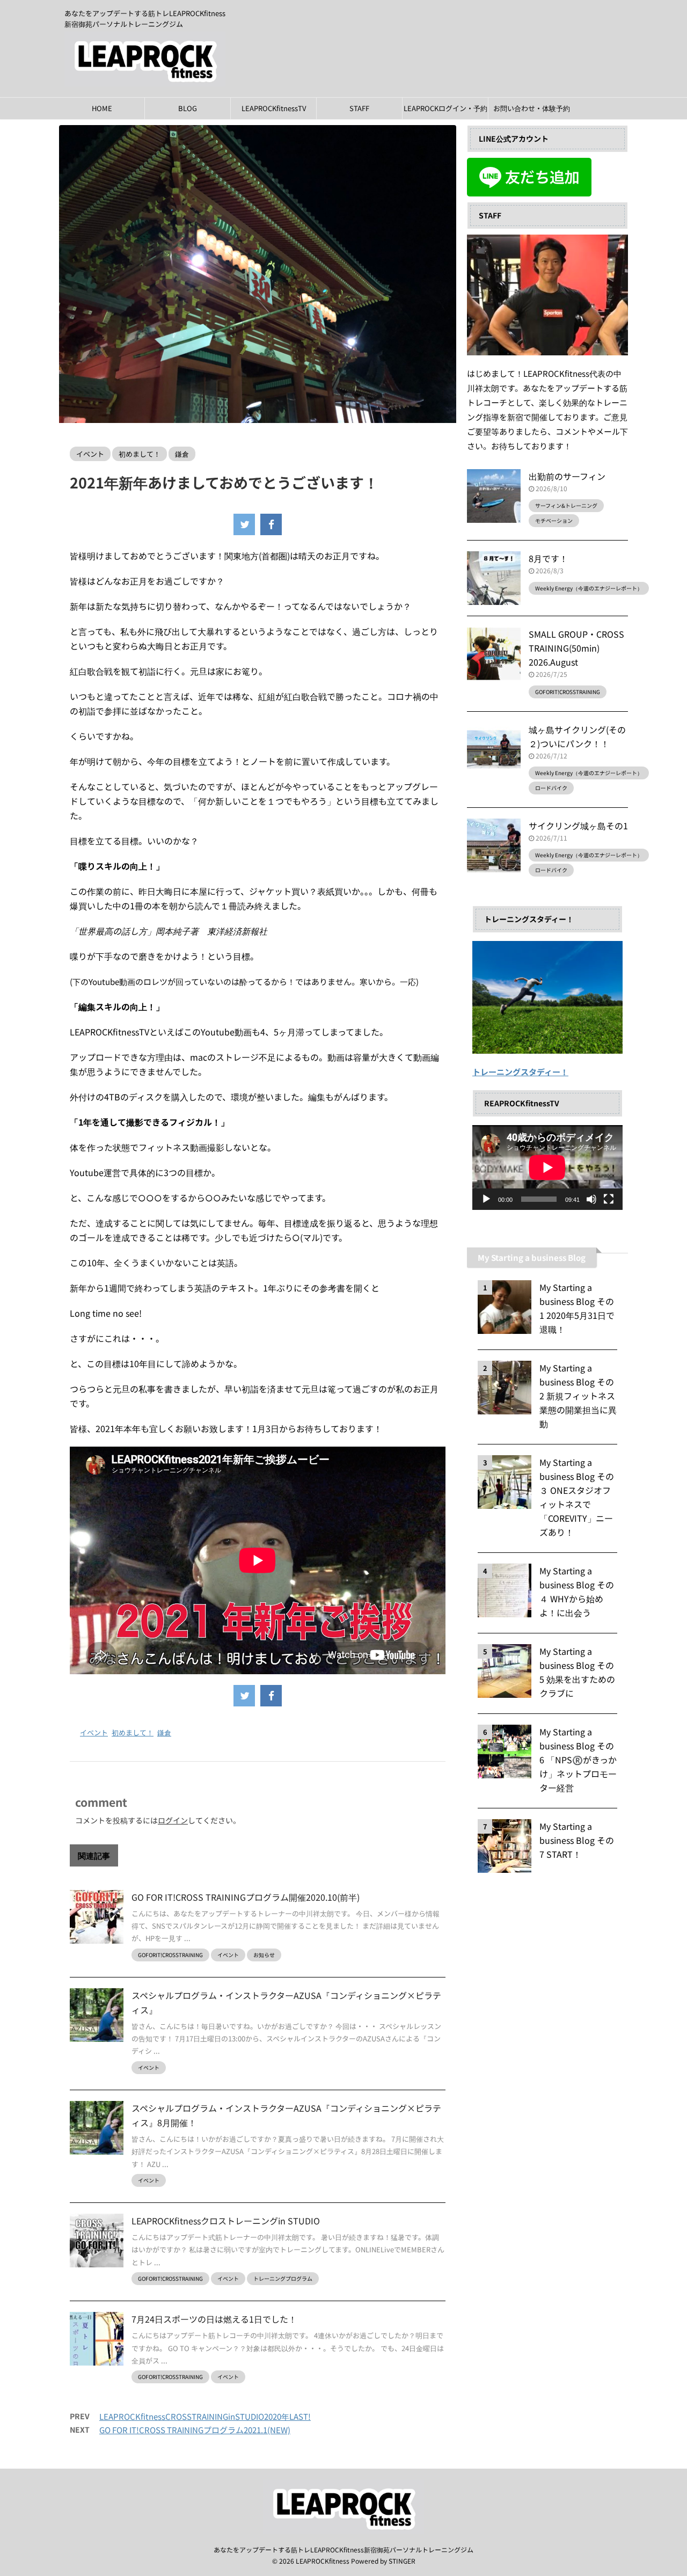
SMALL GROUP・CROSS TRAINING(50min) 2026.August (576, 648)
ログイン (173, 1820)
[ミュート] (591, 1199)
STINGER (402, 2561)
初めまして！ (133, 1732)
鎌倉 (164, 1732)
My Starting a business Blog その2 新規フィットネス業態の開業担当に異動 (578, 1396)
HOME (102, 108)
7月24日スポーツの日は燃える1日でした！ (214, 2319)
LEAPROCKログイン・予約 (445, 108)
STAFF (359, 108)
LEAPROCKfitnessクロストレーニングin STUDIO (226, 2221)
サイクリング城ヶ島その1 (578, 826)
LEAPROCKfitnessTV (274, 108)
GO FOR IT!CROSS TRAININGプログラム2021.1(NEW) (195, 2430)
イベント (94, 1732)
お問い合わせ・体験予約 (532, 108)
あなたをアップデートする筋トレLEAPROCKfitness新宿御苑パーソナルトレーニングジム (343, 2549)
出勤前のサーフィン (567, 476)
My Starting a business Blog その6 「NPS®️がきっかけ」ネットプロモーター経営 (578, 1760)
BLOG (188, 108)
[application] (547, 1167)
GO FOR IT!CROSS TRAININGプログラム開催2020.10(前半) (246, 1897)
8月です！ (548, 558)
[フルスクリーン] (609, 1199)
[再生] (486, 1199)
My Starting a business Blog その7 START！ (577, 1840)
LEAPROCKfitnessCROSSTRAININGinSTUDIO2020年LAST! (205, 2416)
